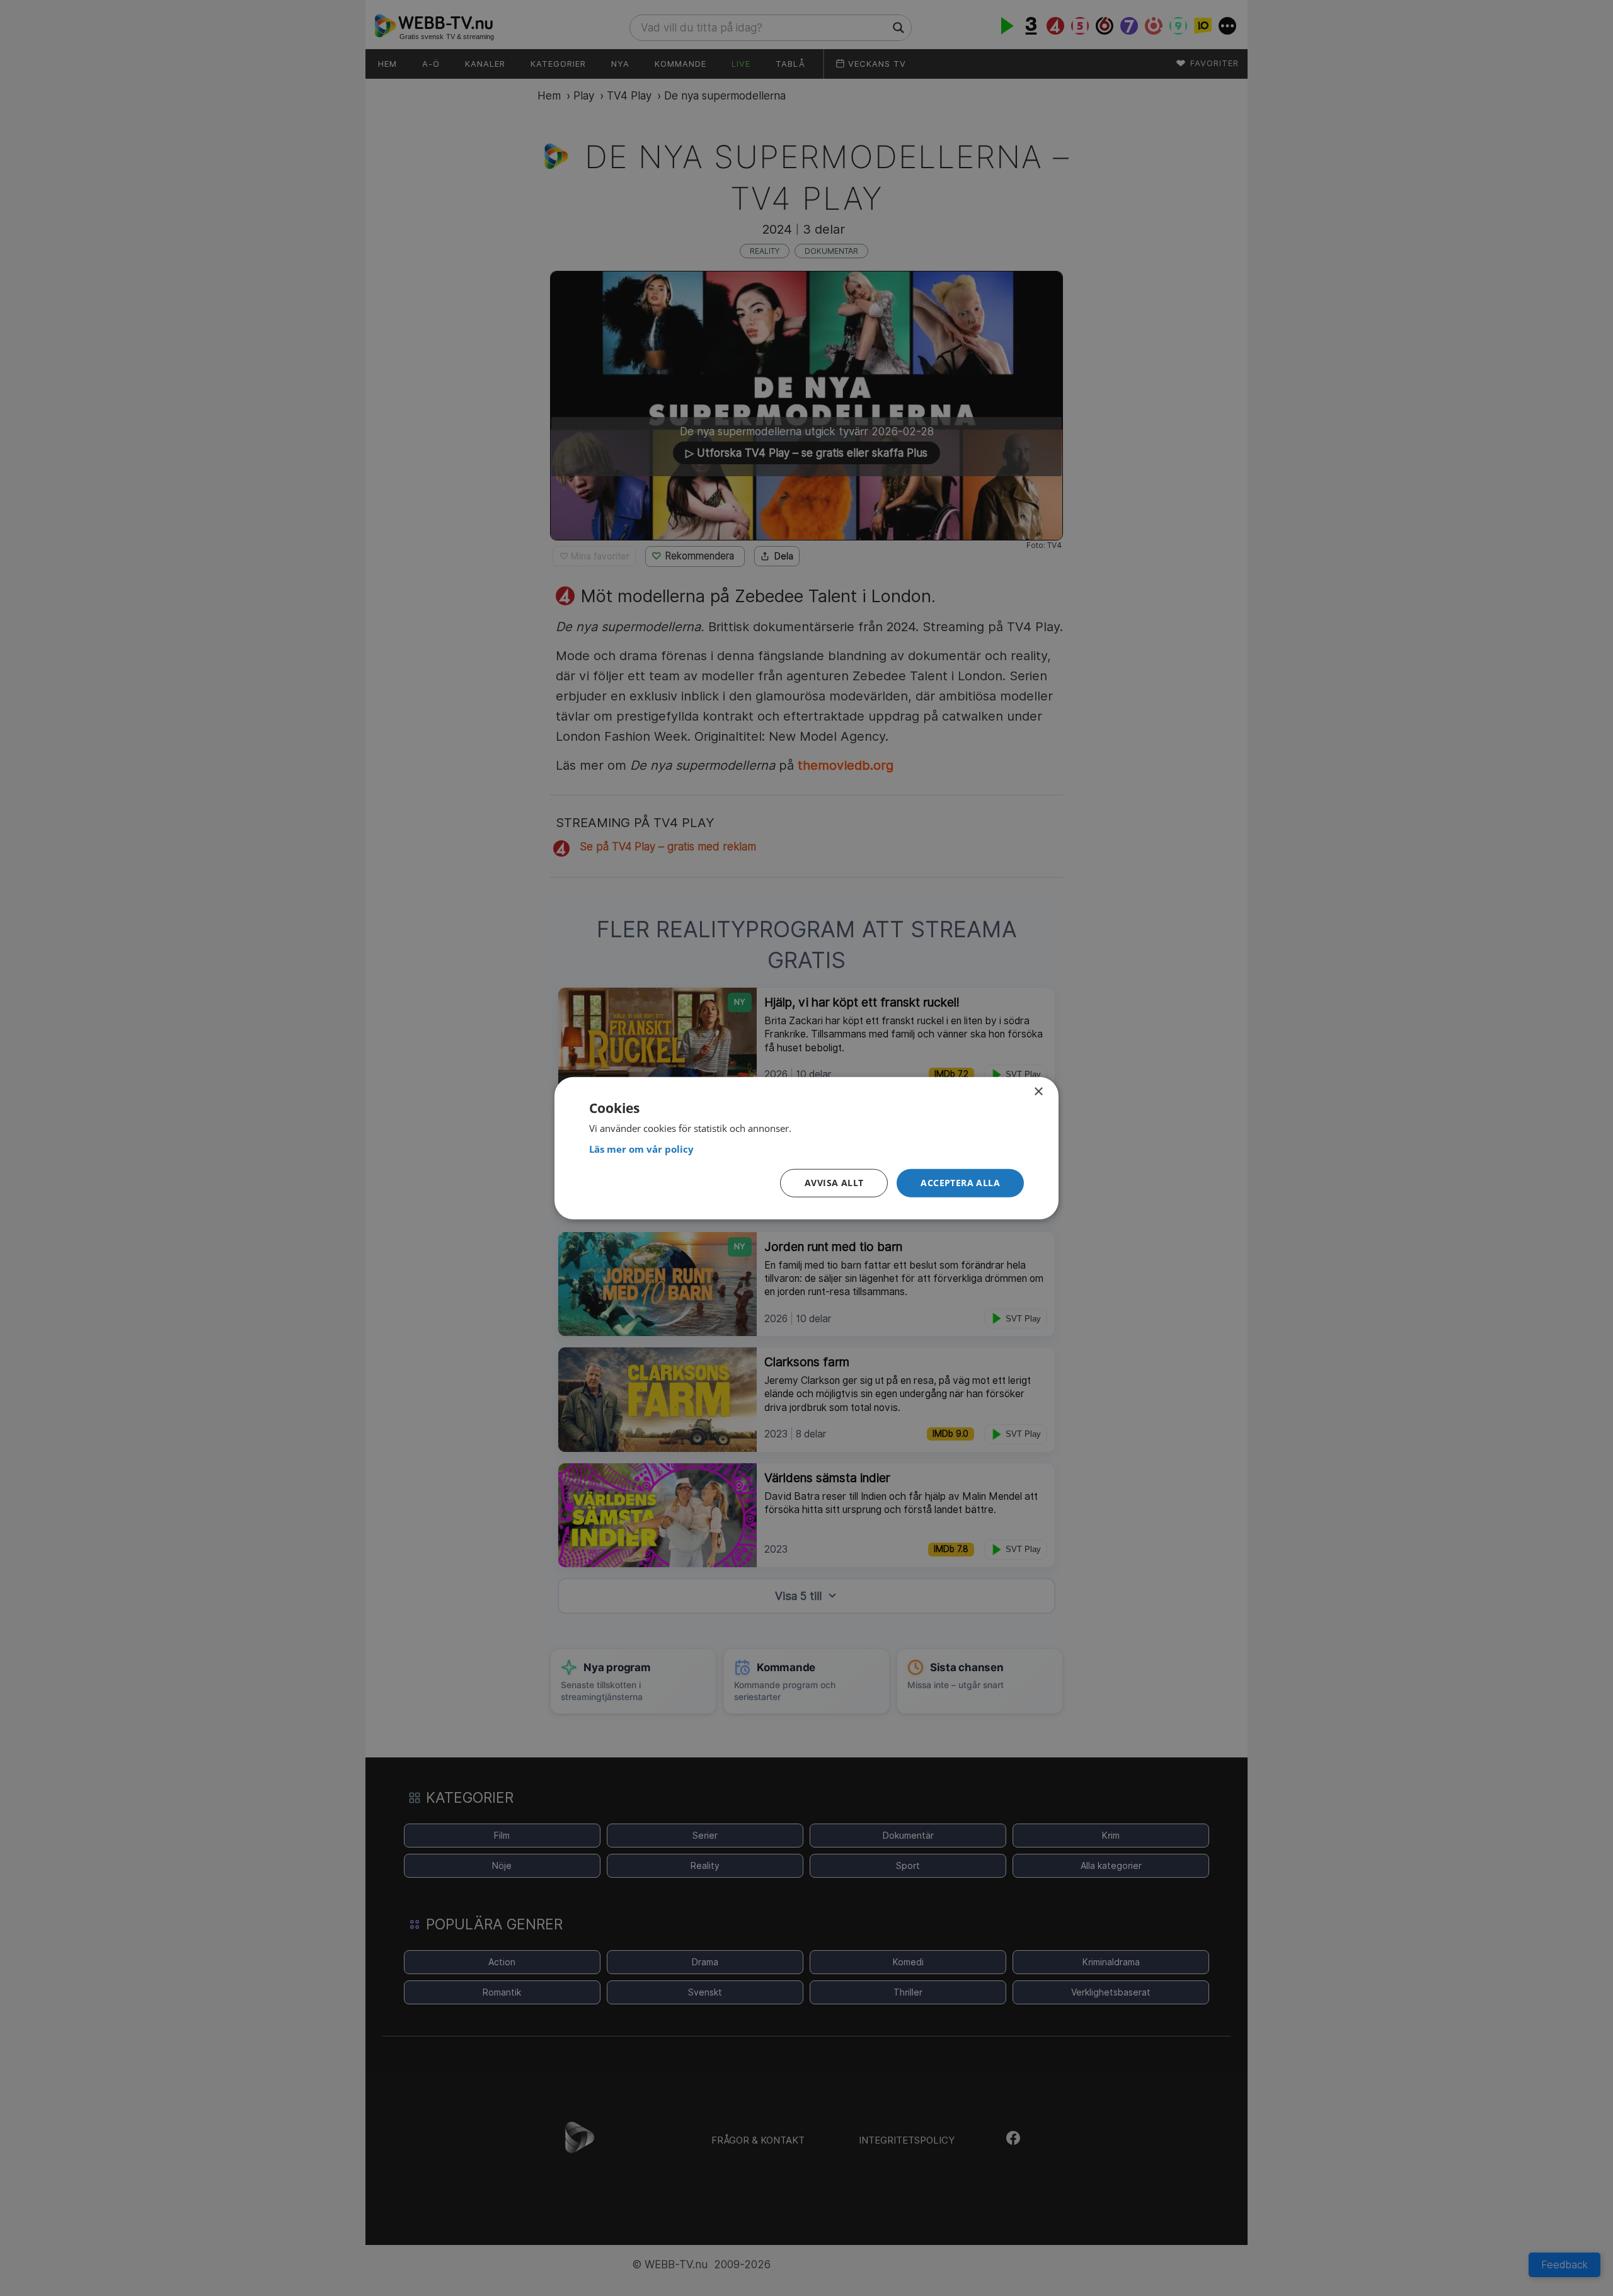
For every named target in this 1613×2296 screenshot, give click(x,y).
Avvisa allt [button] (834, 1183)
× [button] (1038, 1091)
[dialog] (806, 1148)
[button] (960, 1183)
